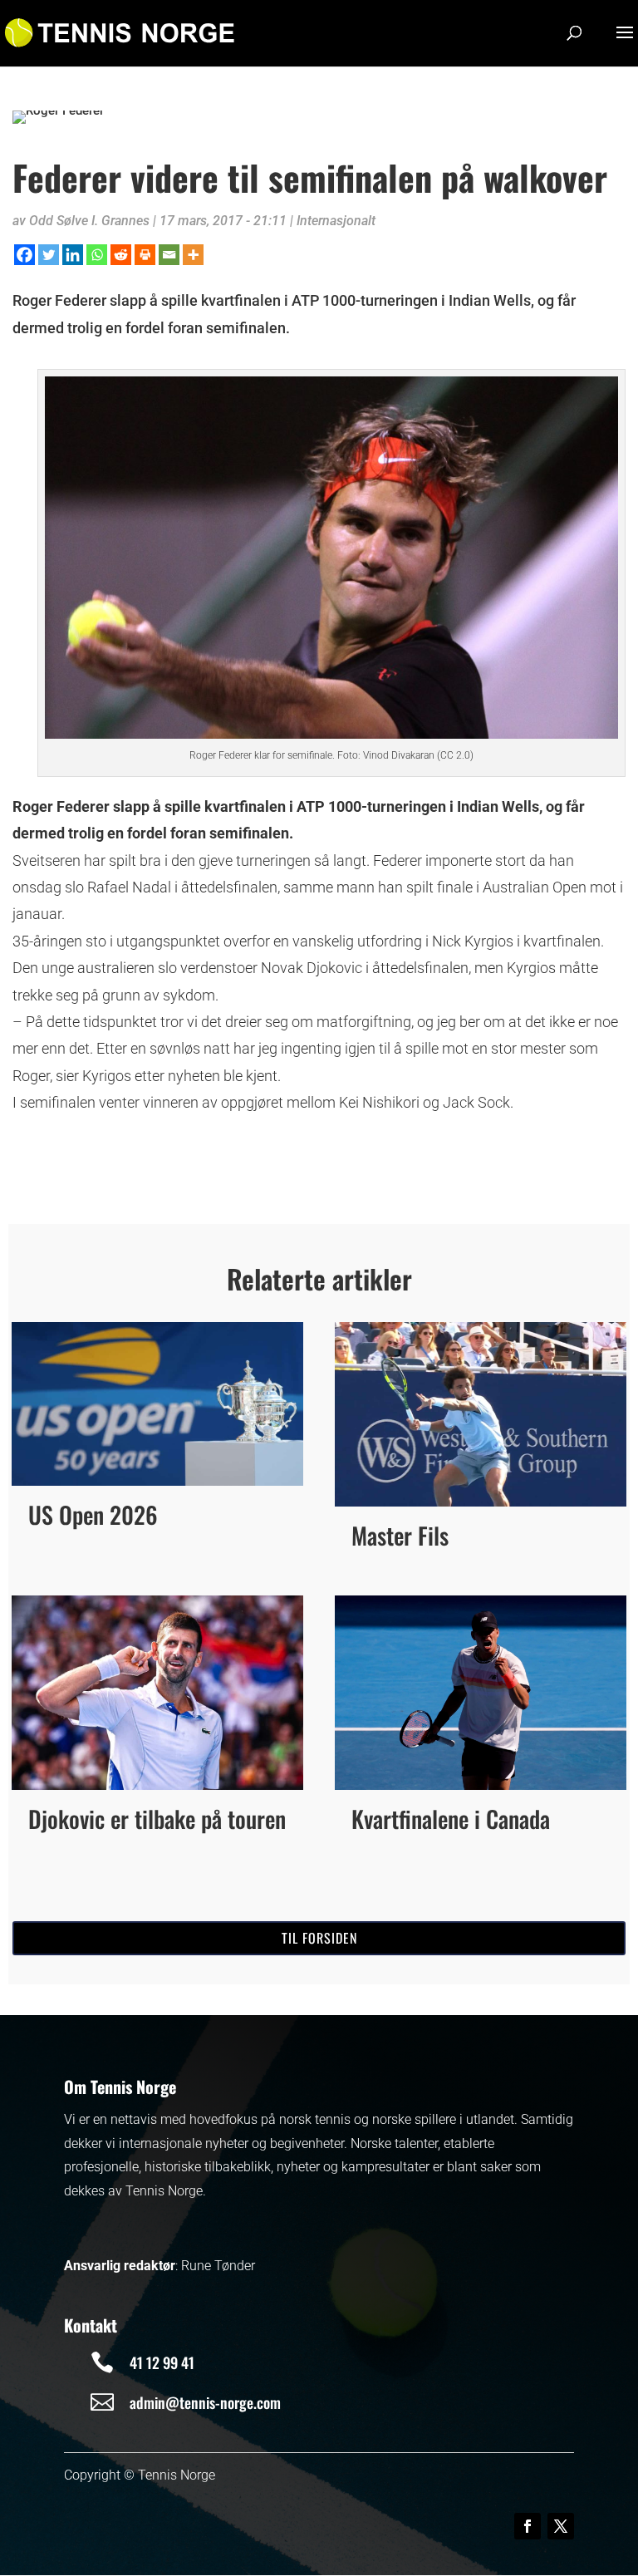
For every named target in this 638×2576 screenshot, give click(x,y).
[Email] (169, 255)
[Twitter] (49, 255)
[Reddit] (121, 255)
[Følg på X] (561, 2526)
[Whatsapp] (97, 255)
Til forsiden (319, 1938)
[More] (193, 255)
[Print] (145, 255)
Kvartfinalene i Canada (451, 1819)
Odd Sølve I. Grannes (89, 221)
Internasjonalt (336, 221)
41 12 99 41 (162, 2362)
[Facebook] (25, 255)
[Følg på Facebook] (528, 2526)
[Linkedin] (73, 255)
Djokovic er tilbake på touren (157, 1819)
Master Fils (400, 1535)
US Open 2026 (93, 1514)
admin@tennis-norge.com (205, 2402)
